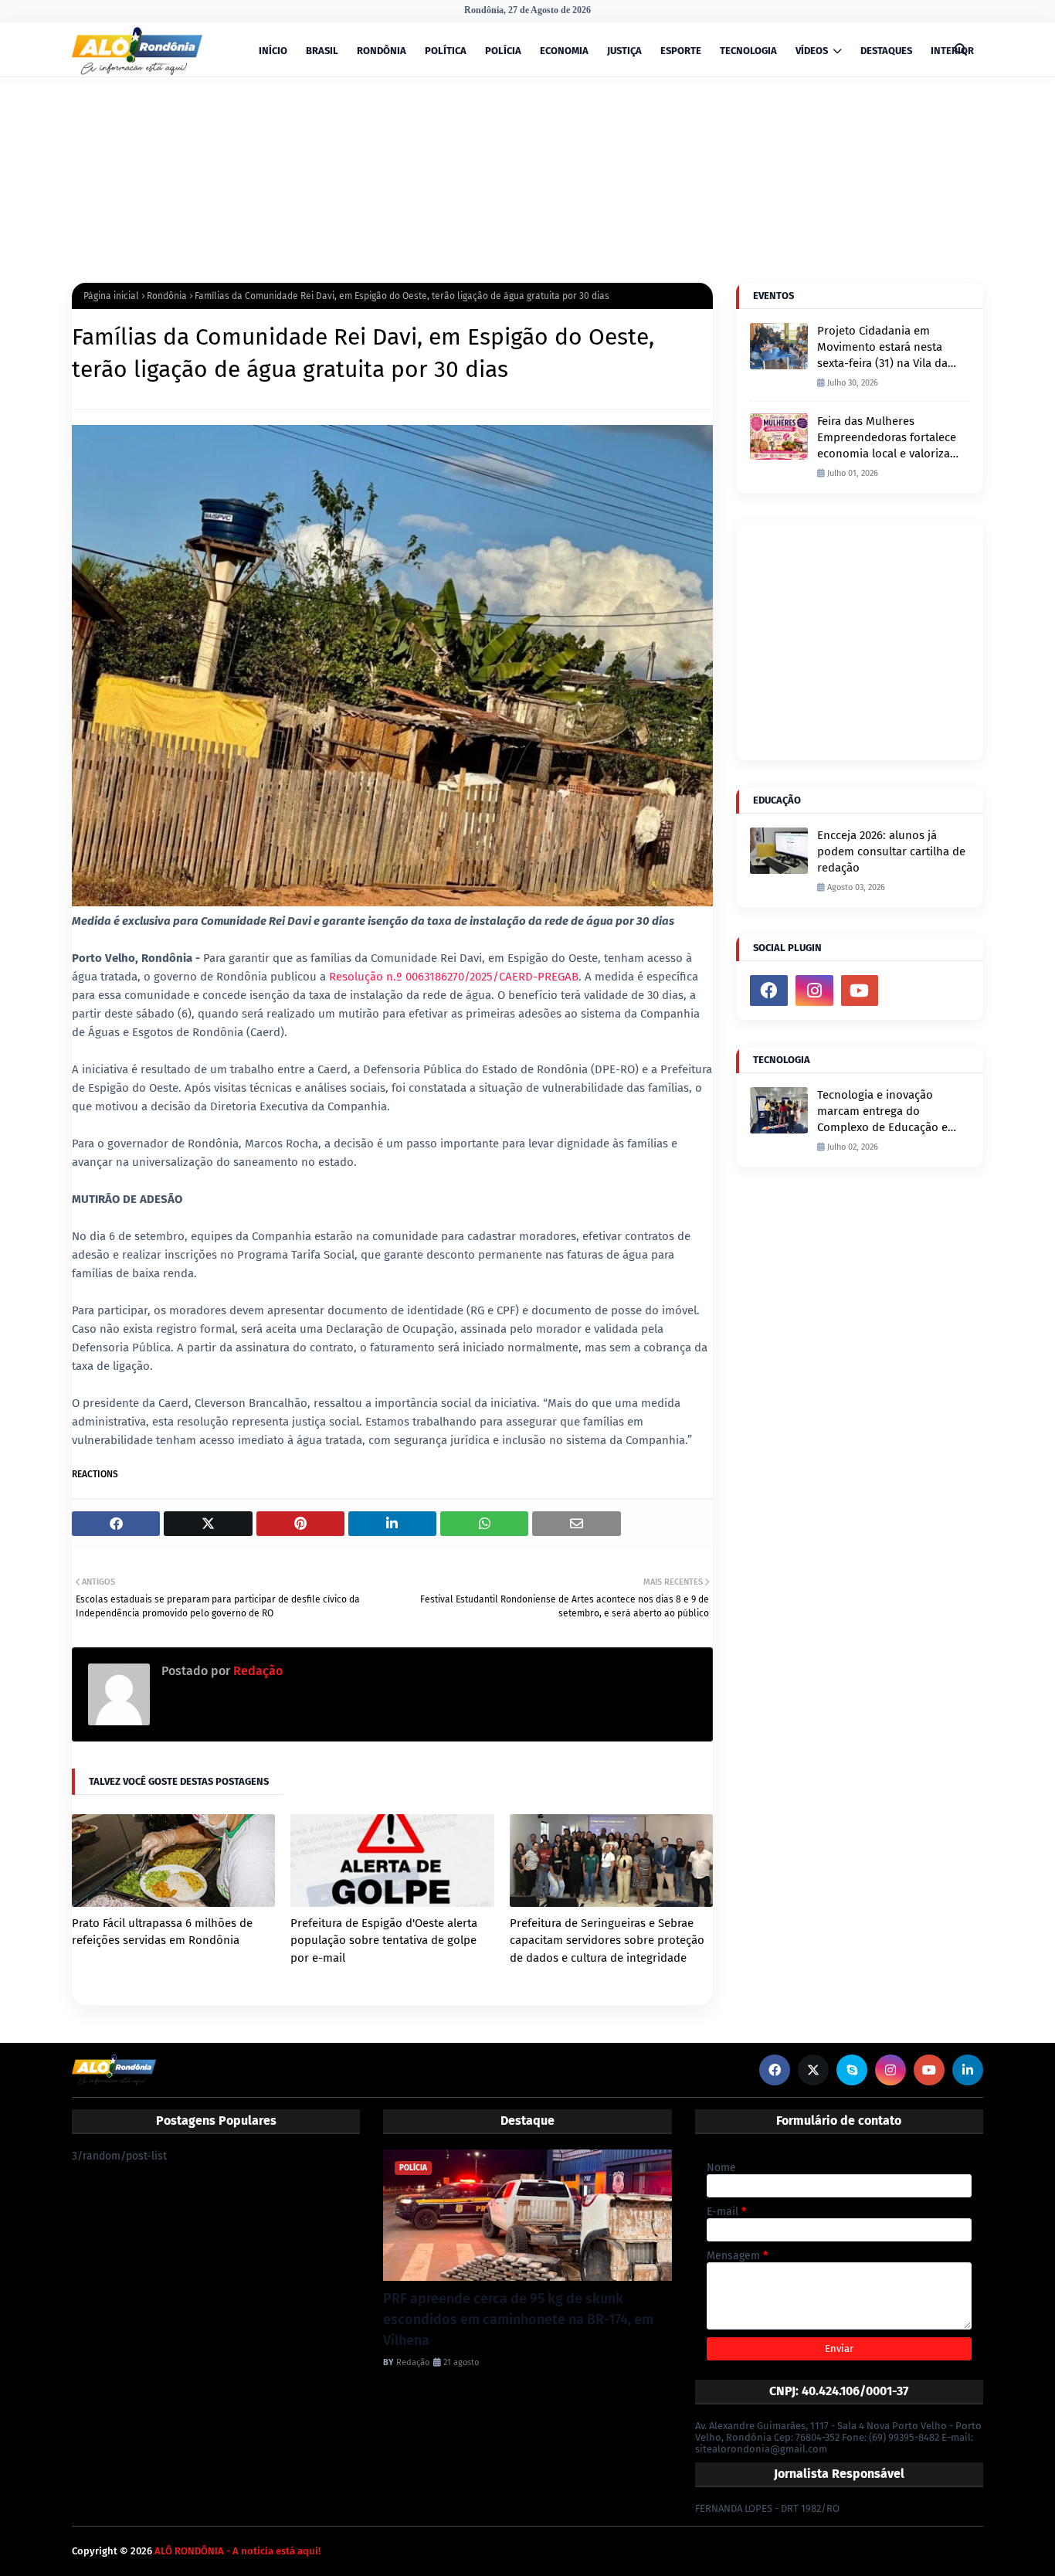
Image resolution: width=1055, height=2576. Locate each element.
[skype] (852, 2070)
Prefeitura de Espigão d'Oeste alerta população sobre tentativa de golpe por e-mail (384, 1940)
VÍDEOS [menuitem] (812, 51)
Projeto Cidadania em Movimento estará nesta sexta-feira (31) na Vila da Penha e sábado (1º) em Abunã (882, 348)
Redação (256, 1671)
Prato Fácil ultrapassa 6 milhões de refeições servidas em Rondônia (162, 1932)
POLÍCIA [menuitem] (503, 51)
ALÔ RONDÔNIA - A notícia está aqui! (237, 2551)
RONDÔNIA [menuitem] (382, 51)
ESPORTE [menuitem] (681, 51)
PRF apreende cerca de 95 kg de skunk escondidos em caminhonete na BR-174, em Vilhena (518, 2319)
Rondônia (167, 296)
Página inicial (111, 296)
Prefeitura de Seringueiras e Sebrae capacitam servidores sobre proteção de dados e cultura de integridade (607, 1940)
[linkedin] (968, 2070)
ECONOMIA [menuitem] (564, 51)
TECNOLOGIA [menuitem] (748, 51)
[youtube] (860, 991)
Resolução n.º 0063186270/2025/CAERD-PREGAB (454, 977)
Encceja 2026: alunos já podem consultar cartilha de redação (891, 851)
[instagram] (814, 991)
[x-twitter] (813, 2070)
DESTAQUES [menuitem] (886, 51)
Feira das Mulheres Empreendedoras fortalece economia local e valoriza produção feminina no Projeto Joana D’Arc (887, 438)
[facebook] (769, 991)
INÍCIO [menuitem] (273, 51)
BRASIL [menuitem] (322, 51)
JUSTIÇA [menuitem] (624, 51)
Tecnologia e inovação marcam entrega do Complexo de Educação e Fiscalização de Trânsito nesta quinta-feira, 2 (882, 1112)
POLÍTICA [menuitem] (446, 51)
